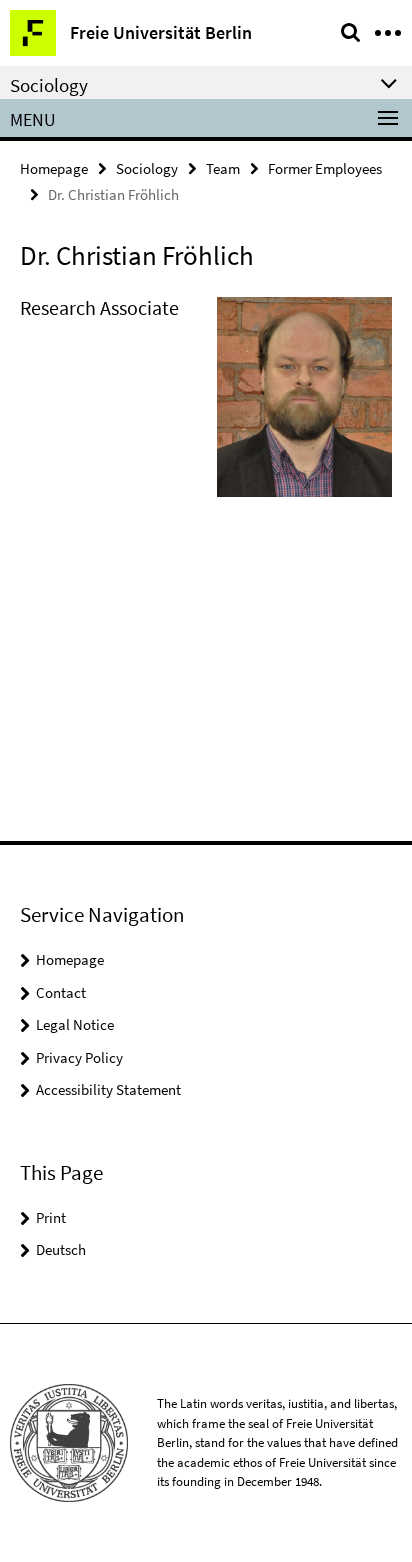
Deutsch (61, 1249)
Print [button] (51, 1217)
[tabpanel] (206, 405)
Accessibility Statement (108, 1089)
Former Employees (325, 168)
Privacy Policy (79, 1057)
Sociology (147, 168)
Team (223, 168)
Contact (61, 992)
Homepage (54, 168)
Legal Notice (75, 1024)
